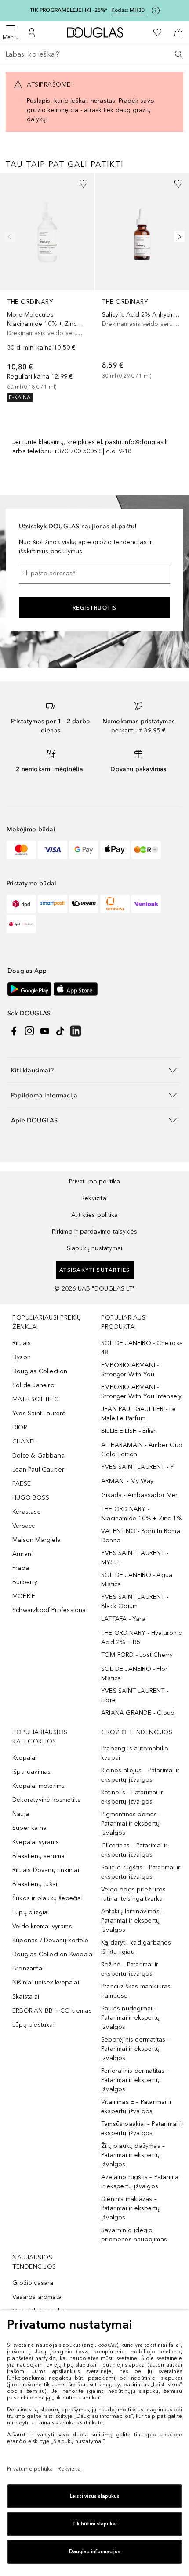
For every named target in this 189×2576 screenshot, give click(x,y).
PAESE (22, 1484)
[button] (94, 1070)
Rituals (22, 1343)
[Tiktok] (60, 1031)
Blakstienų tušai (35, 1884)
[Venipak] (146, 904)
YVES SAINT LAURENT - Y (138, 1467)
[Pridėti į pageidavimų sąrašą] (84, 184)
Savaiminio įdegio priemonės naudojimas (134, 2235)
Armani (22, 1554)
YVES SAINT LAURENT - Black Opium (135, 1602)
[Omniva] (115, 904)
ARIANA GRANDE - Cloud (138, 1713)
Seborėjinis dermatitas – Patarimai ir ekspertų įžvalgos (136, 2049)
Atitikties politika (95, 1215)
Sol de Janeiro (33, 1385)
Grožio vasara (33, 2283)
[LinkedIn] (76, 1031)
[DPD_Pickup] (21, 924)
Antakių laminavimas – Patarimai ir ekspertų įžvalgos (133, 1921)
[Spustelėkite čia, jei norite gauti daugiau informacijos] (156, 11)
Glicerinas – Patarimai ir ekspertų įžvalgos (134, 1850)
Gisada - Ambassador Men (140, 1495)
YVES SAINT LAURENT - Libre (135, 1696)
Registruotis (95, 608)
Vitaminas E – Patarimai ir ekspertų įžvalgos (136, 2107)
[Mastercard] (21, 850)
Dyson (22, 1357)
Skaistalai (26, 1997)
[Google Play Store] (29, 989)
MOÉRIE (24, 1596)
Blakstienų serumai (39, 1856)
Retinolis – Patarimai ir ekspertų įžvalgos (132, 1797)
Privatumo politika (94, 1182)
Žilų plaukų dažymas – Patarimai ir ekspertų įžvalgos (133, 2155)
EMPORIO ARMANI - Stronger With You (130, 1370)
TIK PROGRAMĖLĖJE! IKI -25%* (69, 10)
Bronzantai (28, 1968)
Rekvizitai (94, 1198)
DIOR (20, 1427)
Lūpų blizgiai (31, 1912)
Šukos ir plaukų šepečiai (47, 1898)
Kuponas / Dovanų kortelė (50, 1940)
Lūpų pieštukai (33, 2025)
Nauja (21, 1814)
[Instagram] (29, 1031)
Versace (24, 1526)
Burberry (25, 1582)
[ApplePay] (115, 850)
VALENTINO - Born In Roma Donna (141, 1536)
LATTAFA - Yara (123, 1619)
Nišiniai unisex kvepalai (46, 1983)
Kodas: (128, 10)
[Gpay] (84, 850)
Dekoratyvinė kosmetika (47, 1800)
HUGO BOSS (31, 1498)
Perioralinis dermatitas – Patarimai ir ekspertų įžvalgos (135, 2080)
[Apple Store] (76, 989)
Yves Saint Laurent (39, 1413)
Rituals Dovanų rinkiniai (46, 1870)
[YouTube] (45, 1031)
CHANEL (24, 1441)
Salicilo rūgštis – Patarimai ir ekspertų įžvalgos (141, 1872)
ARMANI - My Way (127, 1481)
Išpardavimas (31, 1772)
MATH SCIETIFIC (35, 1399)
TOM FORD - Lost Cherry (137, 1655)
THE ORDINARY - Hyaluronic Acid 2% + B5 (141, 1638)
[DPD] (21, 904)
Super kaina (29, 1828)
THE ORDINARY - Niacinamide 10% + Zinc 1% (141, 1514)
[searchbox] (94, 54)
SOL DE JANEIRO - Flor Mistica (134, 1674)
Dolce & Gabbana (38, 1456)
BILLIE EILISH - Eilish (129, 1431)
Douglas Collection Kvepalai (53, 1954)
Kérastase (27, 1512)
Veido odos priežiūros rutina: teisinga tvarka (133, 1894)
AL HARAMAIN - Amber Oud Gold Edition (142, 1450)
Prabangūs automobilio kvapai (135, 1753)
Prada (21, 1568)
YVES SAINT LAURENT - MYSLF (135, 1558)
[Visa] (53, 850)
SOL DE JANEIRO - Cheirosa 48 (142, 1348)
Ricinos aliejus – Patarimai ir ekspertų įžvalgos (140, 1775)
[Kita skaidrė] (178, 237)
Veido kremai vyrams (42, 1926)
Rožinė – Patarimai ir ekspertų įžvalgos (130, 1969)
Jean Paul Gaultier (38, 1470)
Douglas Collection (40, 1371)
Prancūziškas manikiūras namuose (136, 1991)
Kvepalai (25, 1758)
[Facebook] (14, 1031)
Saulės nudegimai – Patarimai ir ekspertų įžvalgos (130, 2018)
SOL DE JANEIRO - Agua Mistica (137, 1580)
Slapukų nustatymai (95, 1248)
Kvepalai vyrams (36, 1842)
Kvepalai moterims (38, 1786)
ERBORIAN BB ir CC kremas (52, 2011)
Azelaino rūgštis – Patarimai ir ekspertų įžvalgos (141, 2182)
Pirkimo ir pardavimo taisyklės (95, 1232)
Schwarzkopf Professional (50, 1610)
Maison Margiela (36, 1540)
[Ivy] (146, 850)
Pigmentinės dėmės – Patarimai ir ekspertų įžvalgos (131, 1824)
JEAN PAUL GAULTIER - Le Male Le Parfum (139, 1414)
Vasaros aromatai (38, 2297)
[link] (47, 288)
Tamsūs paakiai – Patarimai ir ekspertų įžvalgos (142, 2129)
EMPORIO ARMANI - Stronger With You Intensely (141, 1392)
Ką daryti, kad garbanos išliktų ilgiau (136, 1947)
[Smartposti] (53, 904)
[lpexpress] (84, 904)
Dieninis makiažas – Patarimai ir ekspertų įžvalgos (130, 2208)
